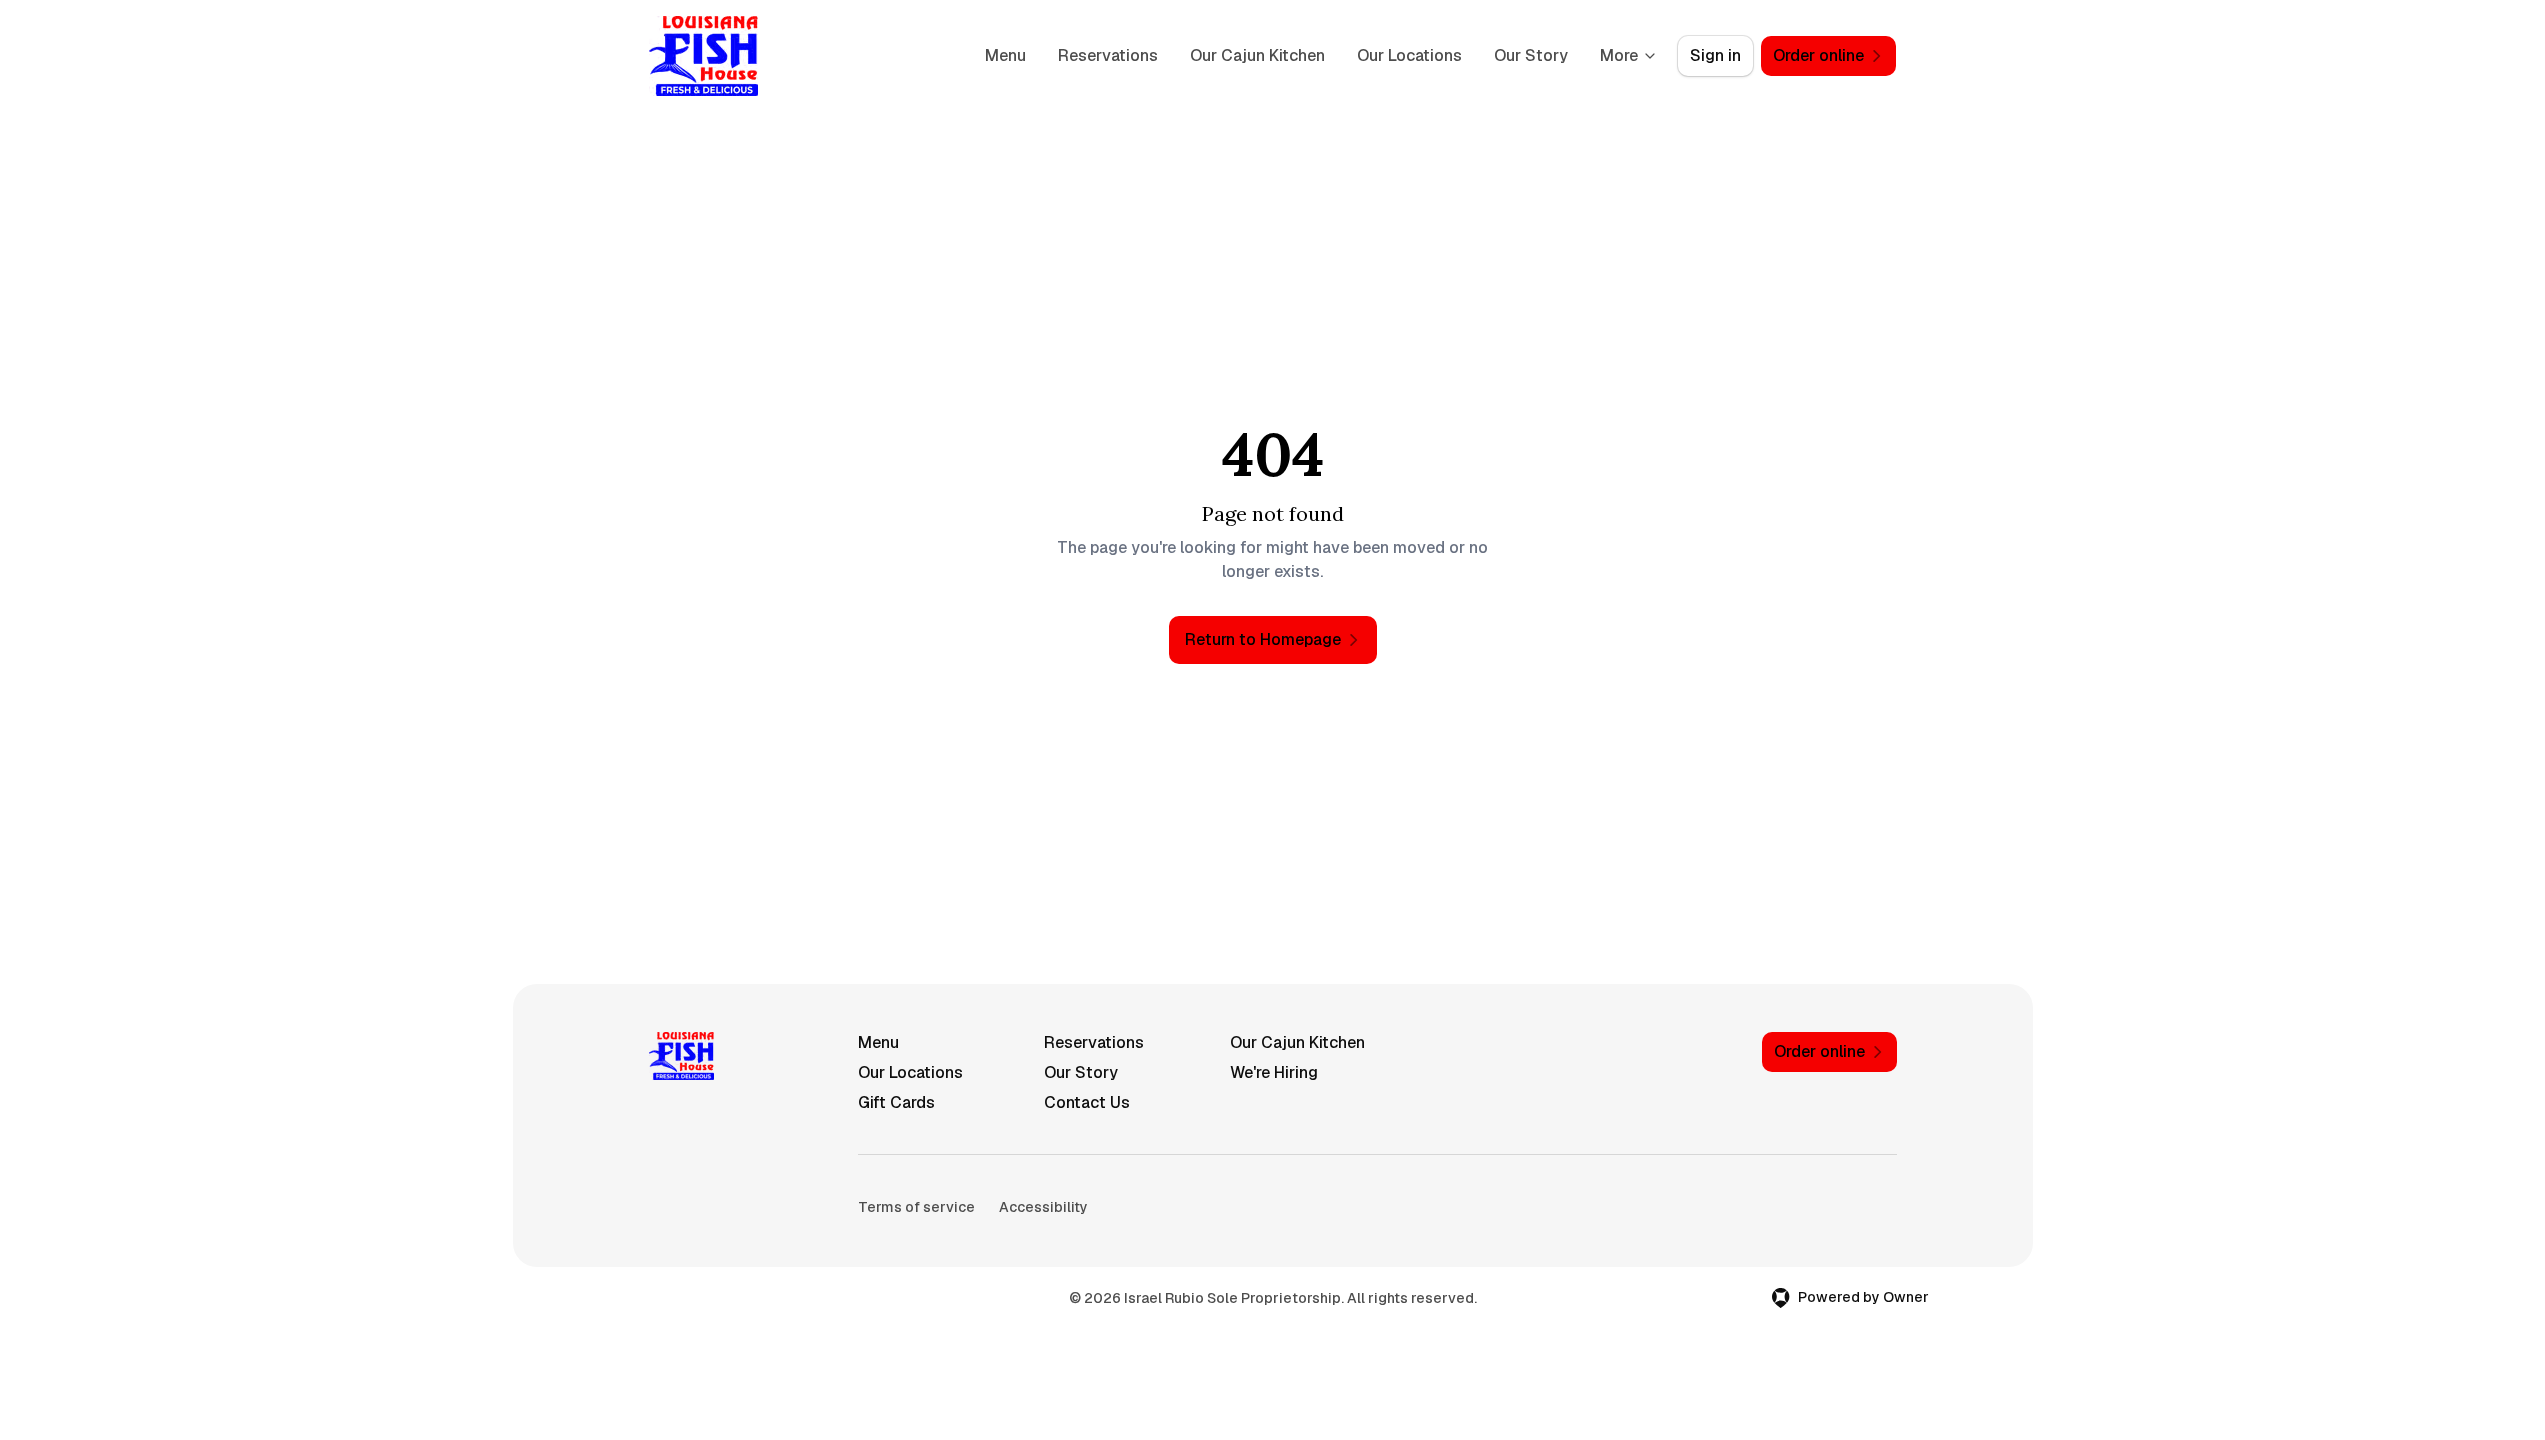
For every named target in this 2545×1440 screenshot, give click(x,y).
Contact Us (1087, 1102)
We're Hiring (1274, 1072)
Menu (1005, 55)
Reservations (1108, 55)
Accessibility (1043, 1207)
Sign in (1715, 55)
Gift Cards (896, 1102)
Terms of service (916, 1207)
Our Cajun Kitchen (1257, 55)
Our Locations (1409, 55)
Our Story (1531, 55)
